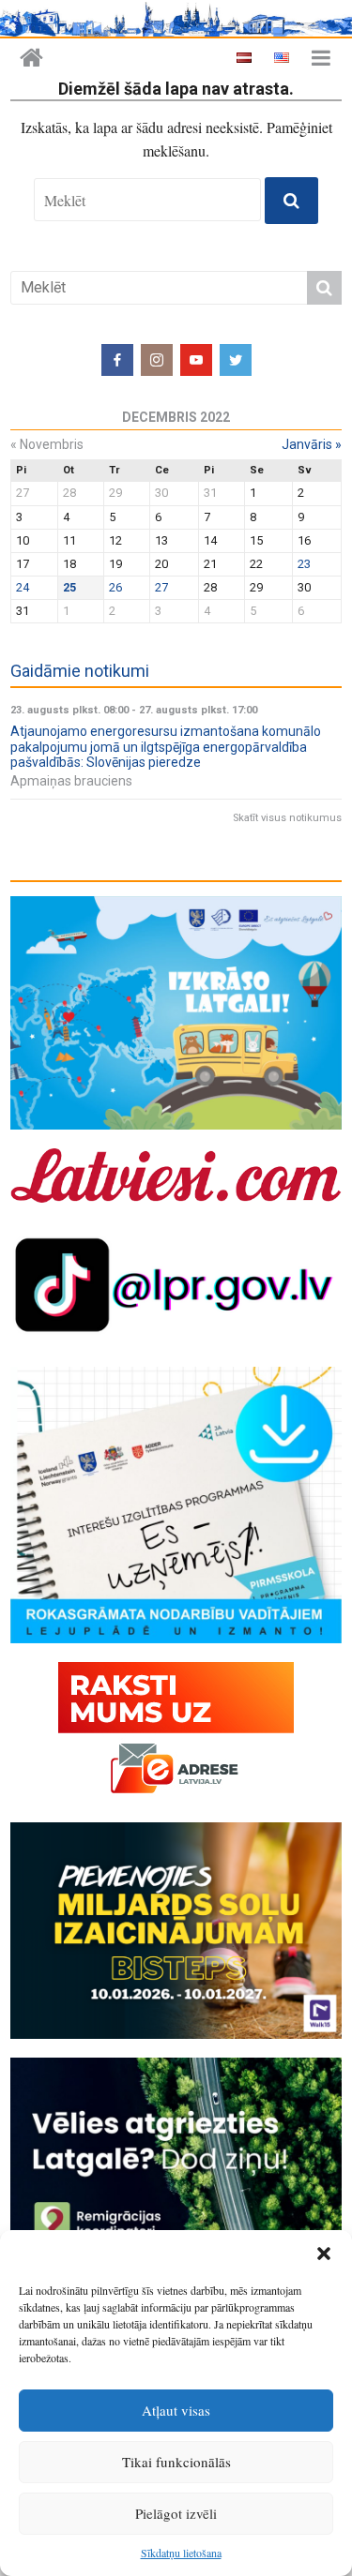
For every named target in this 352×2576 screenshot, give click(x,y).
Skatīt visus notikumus (287, 818)
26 (115, 587)
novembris (47, 444)
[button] (324, 2254)
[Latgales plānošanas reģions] (31, 59)
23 (304, 564)
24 (23, 587)
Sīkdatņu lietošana (181, 2553)
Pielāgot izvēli (176, 2513)
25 (69, 587)
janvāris (312, 444)
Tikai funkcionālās (176, 2462)
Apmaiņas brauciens (71, 781)
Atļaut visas (176, 2410)
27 (161, 587)
